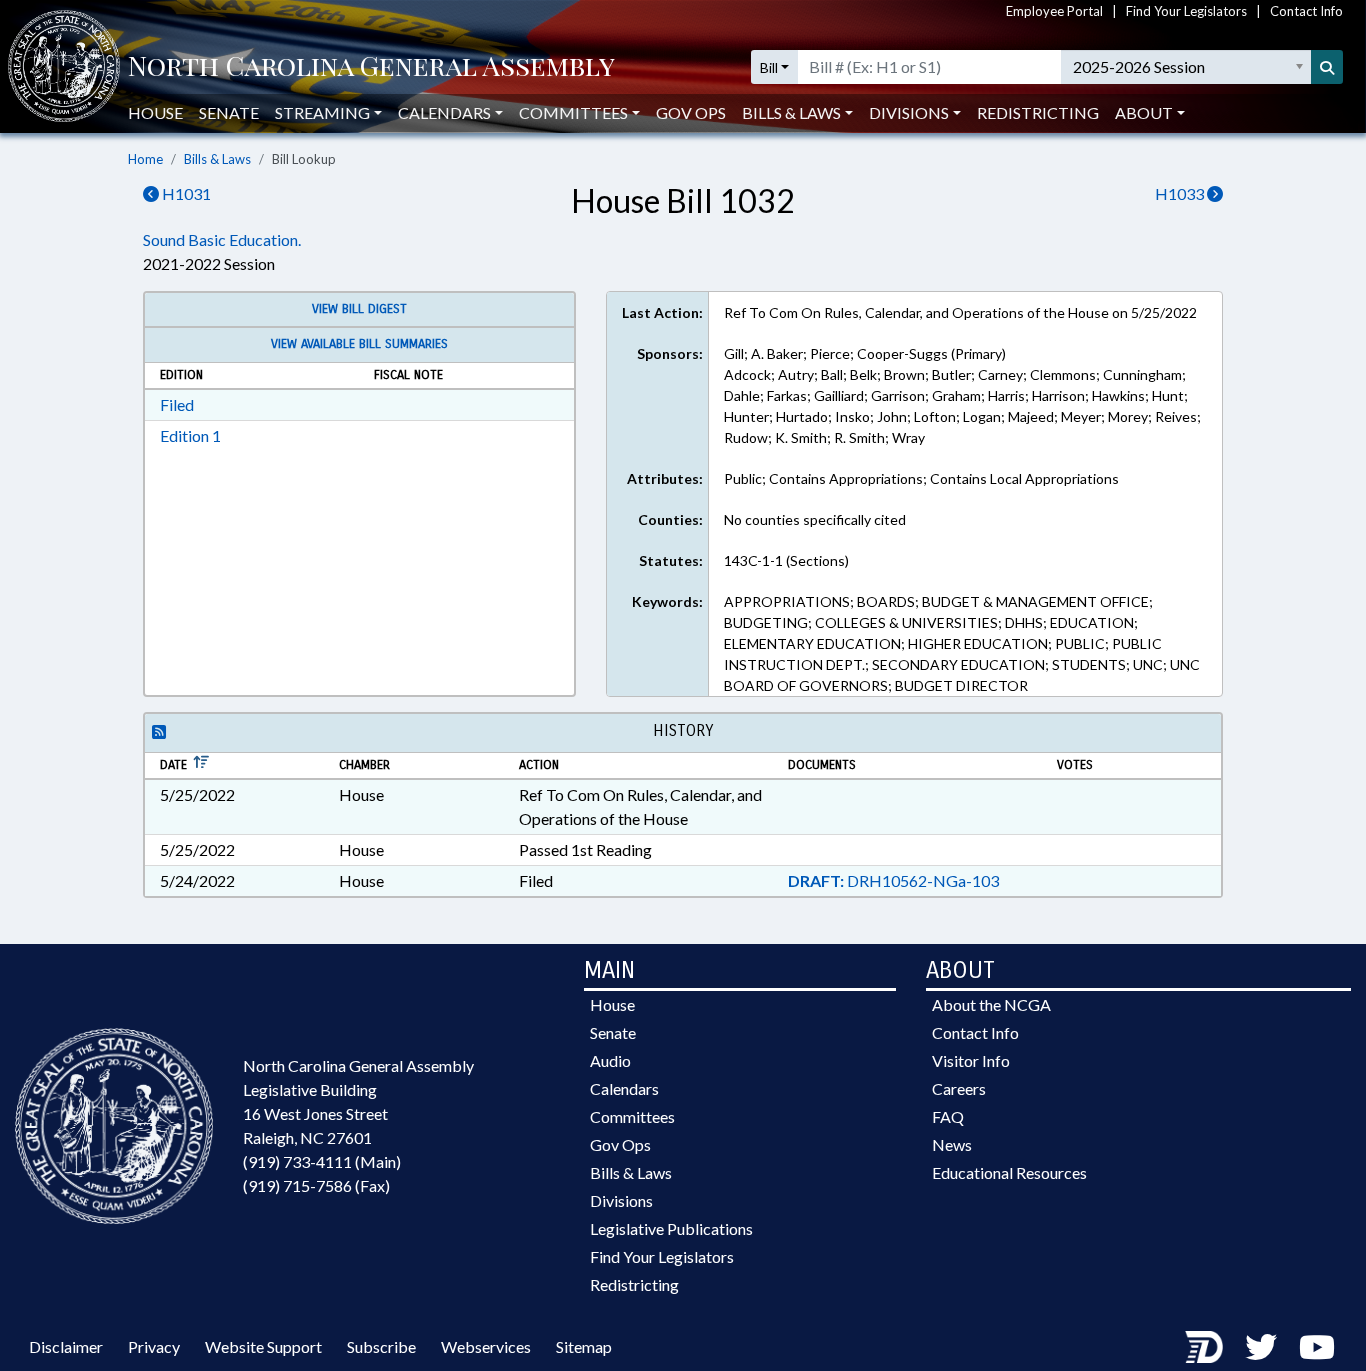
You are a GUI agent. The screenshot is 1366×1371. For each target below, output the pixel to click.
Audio (610, 1060)
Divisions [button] (909, 112)
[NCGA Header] (371, 67)
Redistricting (1038, 112)
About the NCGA (991, 1004)
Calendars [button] (444, 112)
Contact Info (1306, 11)
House (155, 112)
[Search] (1327, 67)
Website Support (263, 1346)
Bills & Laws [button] (791, 112)
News (952, 1144)
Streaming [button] (322, 112)
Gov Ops (691, 112)
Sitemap (584, 1346)
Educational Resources (1009, 1172)
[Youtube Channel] (1317, 1346)
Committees (632, 1116)
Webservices (486, 1346)
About (1144, 112)
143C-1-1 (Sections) (786, 560)
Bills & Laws (217, 159)
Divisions (621, 1200)
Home (145, 159)
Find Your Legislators (1186, 11)
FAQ (948, 1116)
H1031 (185, 193)
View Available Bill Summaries (359, 344)
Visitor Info (971, 1060)
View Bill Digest (359, 309)
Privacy (154, 1346)
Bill (769, 67)
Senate (229, 112)
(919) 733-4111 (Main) (322, 1161)
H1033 (1181, 193)
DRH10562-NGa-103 (893, 880)
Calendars (624, 1088)
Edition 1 (190, 435)
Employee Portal (1054, 11)
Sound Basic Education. (222, 239)
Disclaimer (66, 1346)
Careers (959, 1088)
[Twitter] (1261, 1346)
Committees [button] (573, 112)
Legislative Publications (671, 1228)
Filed (177, 404)
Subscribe (381, 1346)
